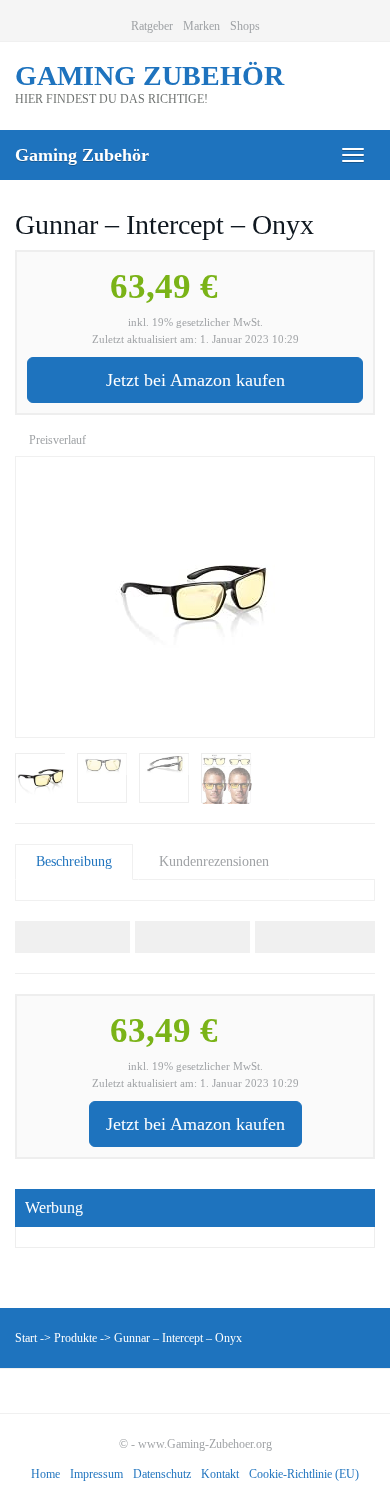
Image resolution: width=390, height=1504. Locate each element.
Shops (245, 26)
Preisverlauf (56, 440)
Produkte (75, 1338)
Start (26, 1338)
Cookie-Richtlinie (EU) (304, 1474)
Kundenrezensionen (214, 861)
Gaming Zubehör (82, 155)
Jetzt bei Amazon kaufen (195, 380)
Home (45, 1474)
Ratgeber (152, 26)
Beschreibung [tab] (74, 861)
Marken (201, 26)
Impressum (96, 1474)
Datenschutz (162, 1474)
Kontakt (220, 1474)
